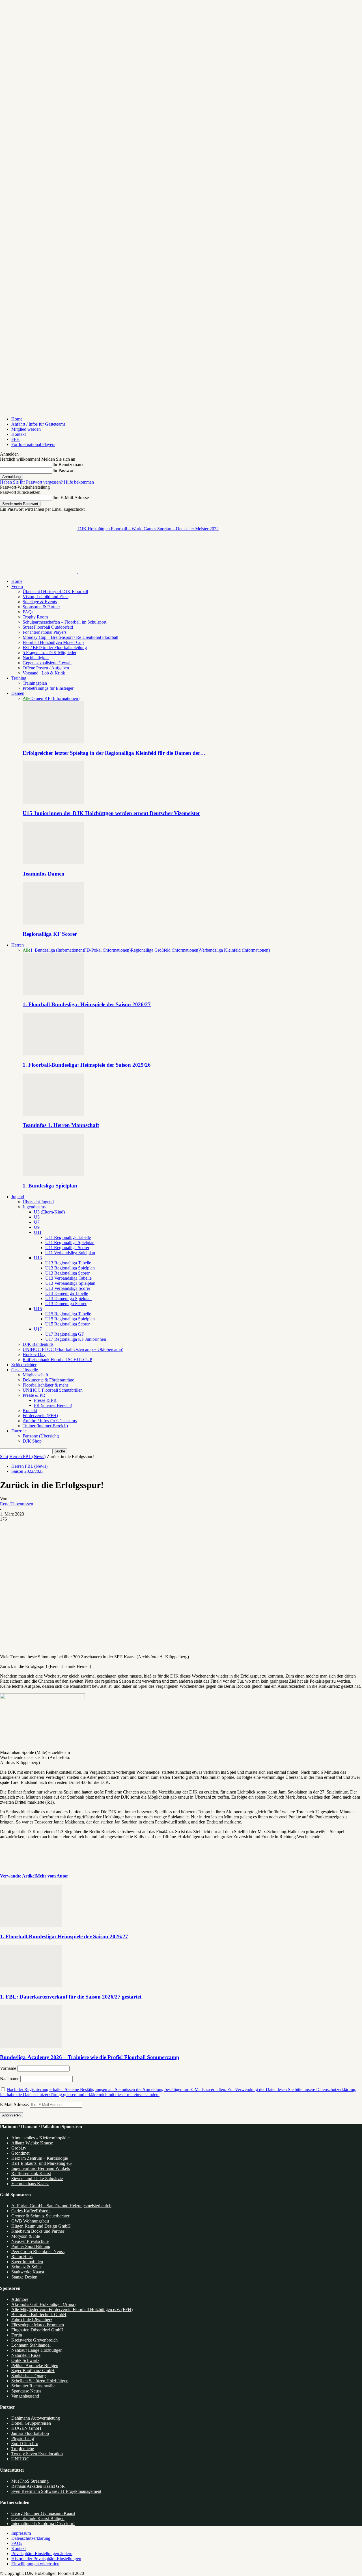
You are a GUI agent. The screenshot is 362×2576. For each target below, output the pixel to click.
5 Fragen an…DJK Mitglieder (49, 653)
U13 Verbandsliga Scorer (68, 1288)
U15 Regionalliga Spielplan (70, 1319)
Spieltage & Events (40, 602)
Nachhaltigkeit (36, 658)
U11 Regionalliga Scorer (67, 1248)
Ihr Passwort (63, 470)
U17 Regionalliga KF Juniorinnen (76, 1339)
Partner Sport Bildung (31, 2246)
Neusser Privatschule (30, 2241)
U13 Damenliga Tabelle (67, 1293)
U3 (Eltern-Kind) (49, 1212)
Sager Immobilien (27, 2262)
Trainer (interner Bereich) (45, 1426)
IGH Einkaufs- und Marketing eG (42, 2163)
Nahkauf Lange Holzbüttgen (37, 2350)
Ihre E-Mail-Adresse (71, 498)
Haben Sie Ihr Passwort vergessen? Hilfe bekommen (47, 482)
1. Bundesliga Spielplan (50, 1186)
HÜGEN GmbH (26, 2428)
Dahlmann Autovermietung (36, 2418)
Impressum (21, 2533)
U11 (38, 1232)
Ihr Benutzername (68, 464)
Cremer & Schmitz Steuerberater (40, 2216)
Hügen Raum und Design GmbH (41, 2226)
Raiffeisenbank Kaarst (31, 2173)
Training (19, 678)
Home (17, 419)
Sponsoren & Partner (41, 607)
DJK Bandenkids (38, 1344)
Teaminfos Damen (44, 874)
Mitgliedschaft (35, 1375)
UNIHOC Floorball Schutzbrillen (53, 1390)
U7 (37, 1222)
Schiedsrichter (24, 1365)
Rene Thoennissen (17, 1504)
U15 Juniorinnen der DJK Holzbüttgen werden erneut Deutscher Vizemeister (111, 813)
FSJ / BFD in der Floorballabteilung (55, 647)
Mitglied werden (26, 429)
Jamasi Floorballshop (30, 2433)
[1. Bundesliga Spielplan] (53, 1175)
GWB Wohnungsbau (30, 2221)
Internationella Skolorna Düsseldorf (43, 2524)
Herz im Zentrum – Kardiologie (40, 2158)
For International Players (33, 444)
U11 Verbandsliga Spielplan (70, 1253)
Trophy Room (35, 617)
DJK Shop (32, 1441)
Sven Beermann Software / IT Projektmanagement (56, 2491)
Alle (26, 698)
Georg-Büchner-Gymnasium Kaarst (43, 2513)
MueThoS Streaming (30, 2481)
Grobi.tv (19, 2148)
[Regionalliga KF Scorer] (53, 923)
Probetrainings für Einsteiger (48, 688)
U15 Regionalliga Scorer (67, 1324)
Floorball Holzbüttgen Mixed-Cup (53, 642)
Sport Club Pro (25, 2444)
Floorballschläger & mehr (45, 1385)
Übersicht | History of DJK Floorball (55, 591)
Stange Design (24, 2277)
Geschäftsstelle (25, 1370)
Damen (18, 693)
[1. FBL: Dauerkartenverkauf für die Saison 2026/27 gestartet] (31, 1986)
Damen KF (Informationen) (55, 698)
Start (4, 1457)
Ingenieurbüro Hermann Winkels (41, 2168)
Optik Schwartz (25, 2360)
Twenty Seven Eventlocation (37, 2454)
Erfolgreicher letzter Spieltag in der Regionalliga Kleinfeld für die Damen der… (114, 753)
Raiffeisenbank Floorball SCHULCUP (57, 1360)
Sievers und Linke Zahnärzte (37, 2179)
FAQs (28, 612)
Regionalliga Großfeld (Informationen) (165, 950)
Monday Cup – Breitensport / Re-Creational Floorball (70, 637)
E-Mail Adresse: (15, 2104)
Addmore (20, 2299)
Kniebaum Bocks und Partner (38, 2231)
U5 (37, 1217)
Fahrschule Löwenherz (32, 2320)
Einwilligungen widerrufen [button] (35, 2564)
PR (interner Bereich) (53, 1405)
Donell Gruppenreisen (31, 2423)
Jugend (18, 1197)
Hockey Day (34, 1354)
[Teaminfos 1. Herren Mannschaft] (53, 1114)
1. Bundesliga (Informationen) (57, 950)
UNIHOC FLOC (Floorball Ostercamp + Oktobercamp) (73, 1349)
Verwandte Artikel (18, 1876)
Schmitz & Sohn (26, 2267)
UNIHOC (20, 2459)
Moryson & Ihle (26, 2236)
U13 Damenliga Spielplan (68, 1298)
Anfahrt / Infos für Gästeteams (38, 424)
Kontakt (19, 434)
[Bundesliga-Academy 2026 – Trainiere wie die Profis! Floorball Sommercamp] (31, 2046)
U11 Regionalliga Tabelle (68, 1237)
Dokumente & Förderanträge (48, 1380)
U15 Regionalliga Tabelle (68, 1314)
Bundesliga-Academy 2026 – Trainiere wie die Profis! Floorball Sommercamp (90, 2057)
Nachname (10, 2079)
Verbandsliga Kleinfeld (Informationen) (235, 950)
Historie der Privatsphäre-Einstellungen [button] (46, 2559)
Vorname (8, 2068)
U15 (38, 1309)
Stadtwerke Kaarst (28, 2272)
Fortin (17, 2335)
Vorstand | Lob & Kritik (44, 673)
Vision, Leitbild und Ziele (46, 597)
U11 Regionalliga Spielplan (70, 1242)
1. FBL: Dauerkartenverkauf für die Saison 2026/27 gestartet (71, 1997)
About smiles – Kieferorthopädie (40, 2138)
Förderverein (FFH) (40, 1416)
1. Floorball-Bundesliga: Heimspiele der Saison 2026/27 (87, 1004)
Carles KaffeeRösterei (31, 2211)
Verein (17, 586)
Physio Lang (23, 2438)
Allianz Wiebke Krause (32, 2143)
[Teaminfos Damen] (53, 863)
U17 (38, 1329)
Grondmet (20, 2153)
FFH (16, 439)
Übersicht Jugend (38, 1202)
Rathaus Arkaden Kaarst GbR (38, 2486)
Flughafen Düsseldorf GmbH (37, 2330)
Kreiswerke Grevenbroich (35, 2340)
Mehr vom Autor (52, 1876)
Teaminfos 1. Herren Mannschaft (61, 1125)
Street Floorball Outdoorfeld (48, 627)
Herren (18, 945)
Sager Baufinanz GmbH (33, 2371)
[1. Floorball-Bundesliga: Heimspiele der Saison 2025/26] (53, 1054)
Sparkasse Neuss (26, 2391)
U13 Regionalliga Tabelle (68, 1263)
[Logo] (39, 572)
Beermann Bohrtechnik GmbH (39, 2315)
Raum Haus (22, 2257)
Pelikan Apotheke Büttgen (35, 2365)
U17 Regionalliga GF (65, 1334)
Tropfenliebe (23, 2449)
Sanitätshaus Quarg (29, 2376)
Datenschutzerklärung (31, 2538)
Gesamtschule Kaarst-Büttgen (38, 2518)
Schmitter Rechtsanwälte (33, 2386)
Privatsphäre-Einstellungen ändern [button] (42, 2554)
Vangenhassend (25, 2396)
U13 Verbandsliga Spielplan (70, 1283)
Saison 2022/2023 (27, 1471)
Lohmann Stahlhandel (31, 2345)
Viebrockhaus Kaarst (30, 2184)
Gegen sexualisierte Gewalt (47, 663)
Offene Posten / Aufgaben (46, 668)
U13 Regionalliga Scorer (67, 1273)
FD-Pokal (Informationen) (107, 950)
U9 (37, 1227)
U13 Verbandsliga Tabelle (68, 1278)
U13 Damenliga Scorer (66, 1304)
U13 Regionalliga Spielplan (70, 1268)
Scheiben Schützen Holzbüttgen (40, 2381)
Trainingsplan (35, 683)
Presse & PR (34, 1395)
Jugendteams (34, 1207)
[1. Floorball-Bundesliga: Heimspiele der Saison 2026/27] (53, 994)
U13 (38, 1258)
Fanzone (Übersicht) (41, 1436)
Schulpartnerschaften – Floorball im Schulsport (64, 622)
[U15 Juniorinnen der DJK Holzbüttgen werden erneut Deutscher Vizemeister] (53, 802)
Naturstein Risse (26, 2355)
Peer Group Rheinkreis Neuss (38, 2251)
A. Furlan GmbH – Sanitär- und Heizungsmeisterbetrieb (61, 2206)
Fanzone (19, 1431)
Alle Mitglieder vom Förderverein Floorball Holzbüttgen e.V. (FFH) (72, 2309)
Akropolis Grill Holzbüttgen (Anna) (43, 2304)
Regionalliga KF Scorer (50, 934)
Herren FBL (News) (27, 1457)
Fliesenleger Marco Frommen (38, 2325)
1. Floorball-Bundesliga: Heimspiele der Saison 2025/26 (87, 1065)
